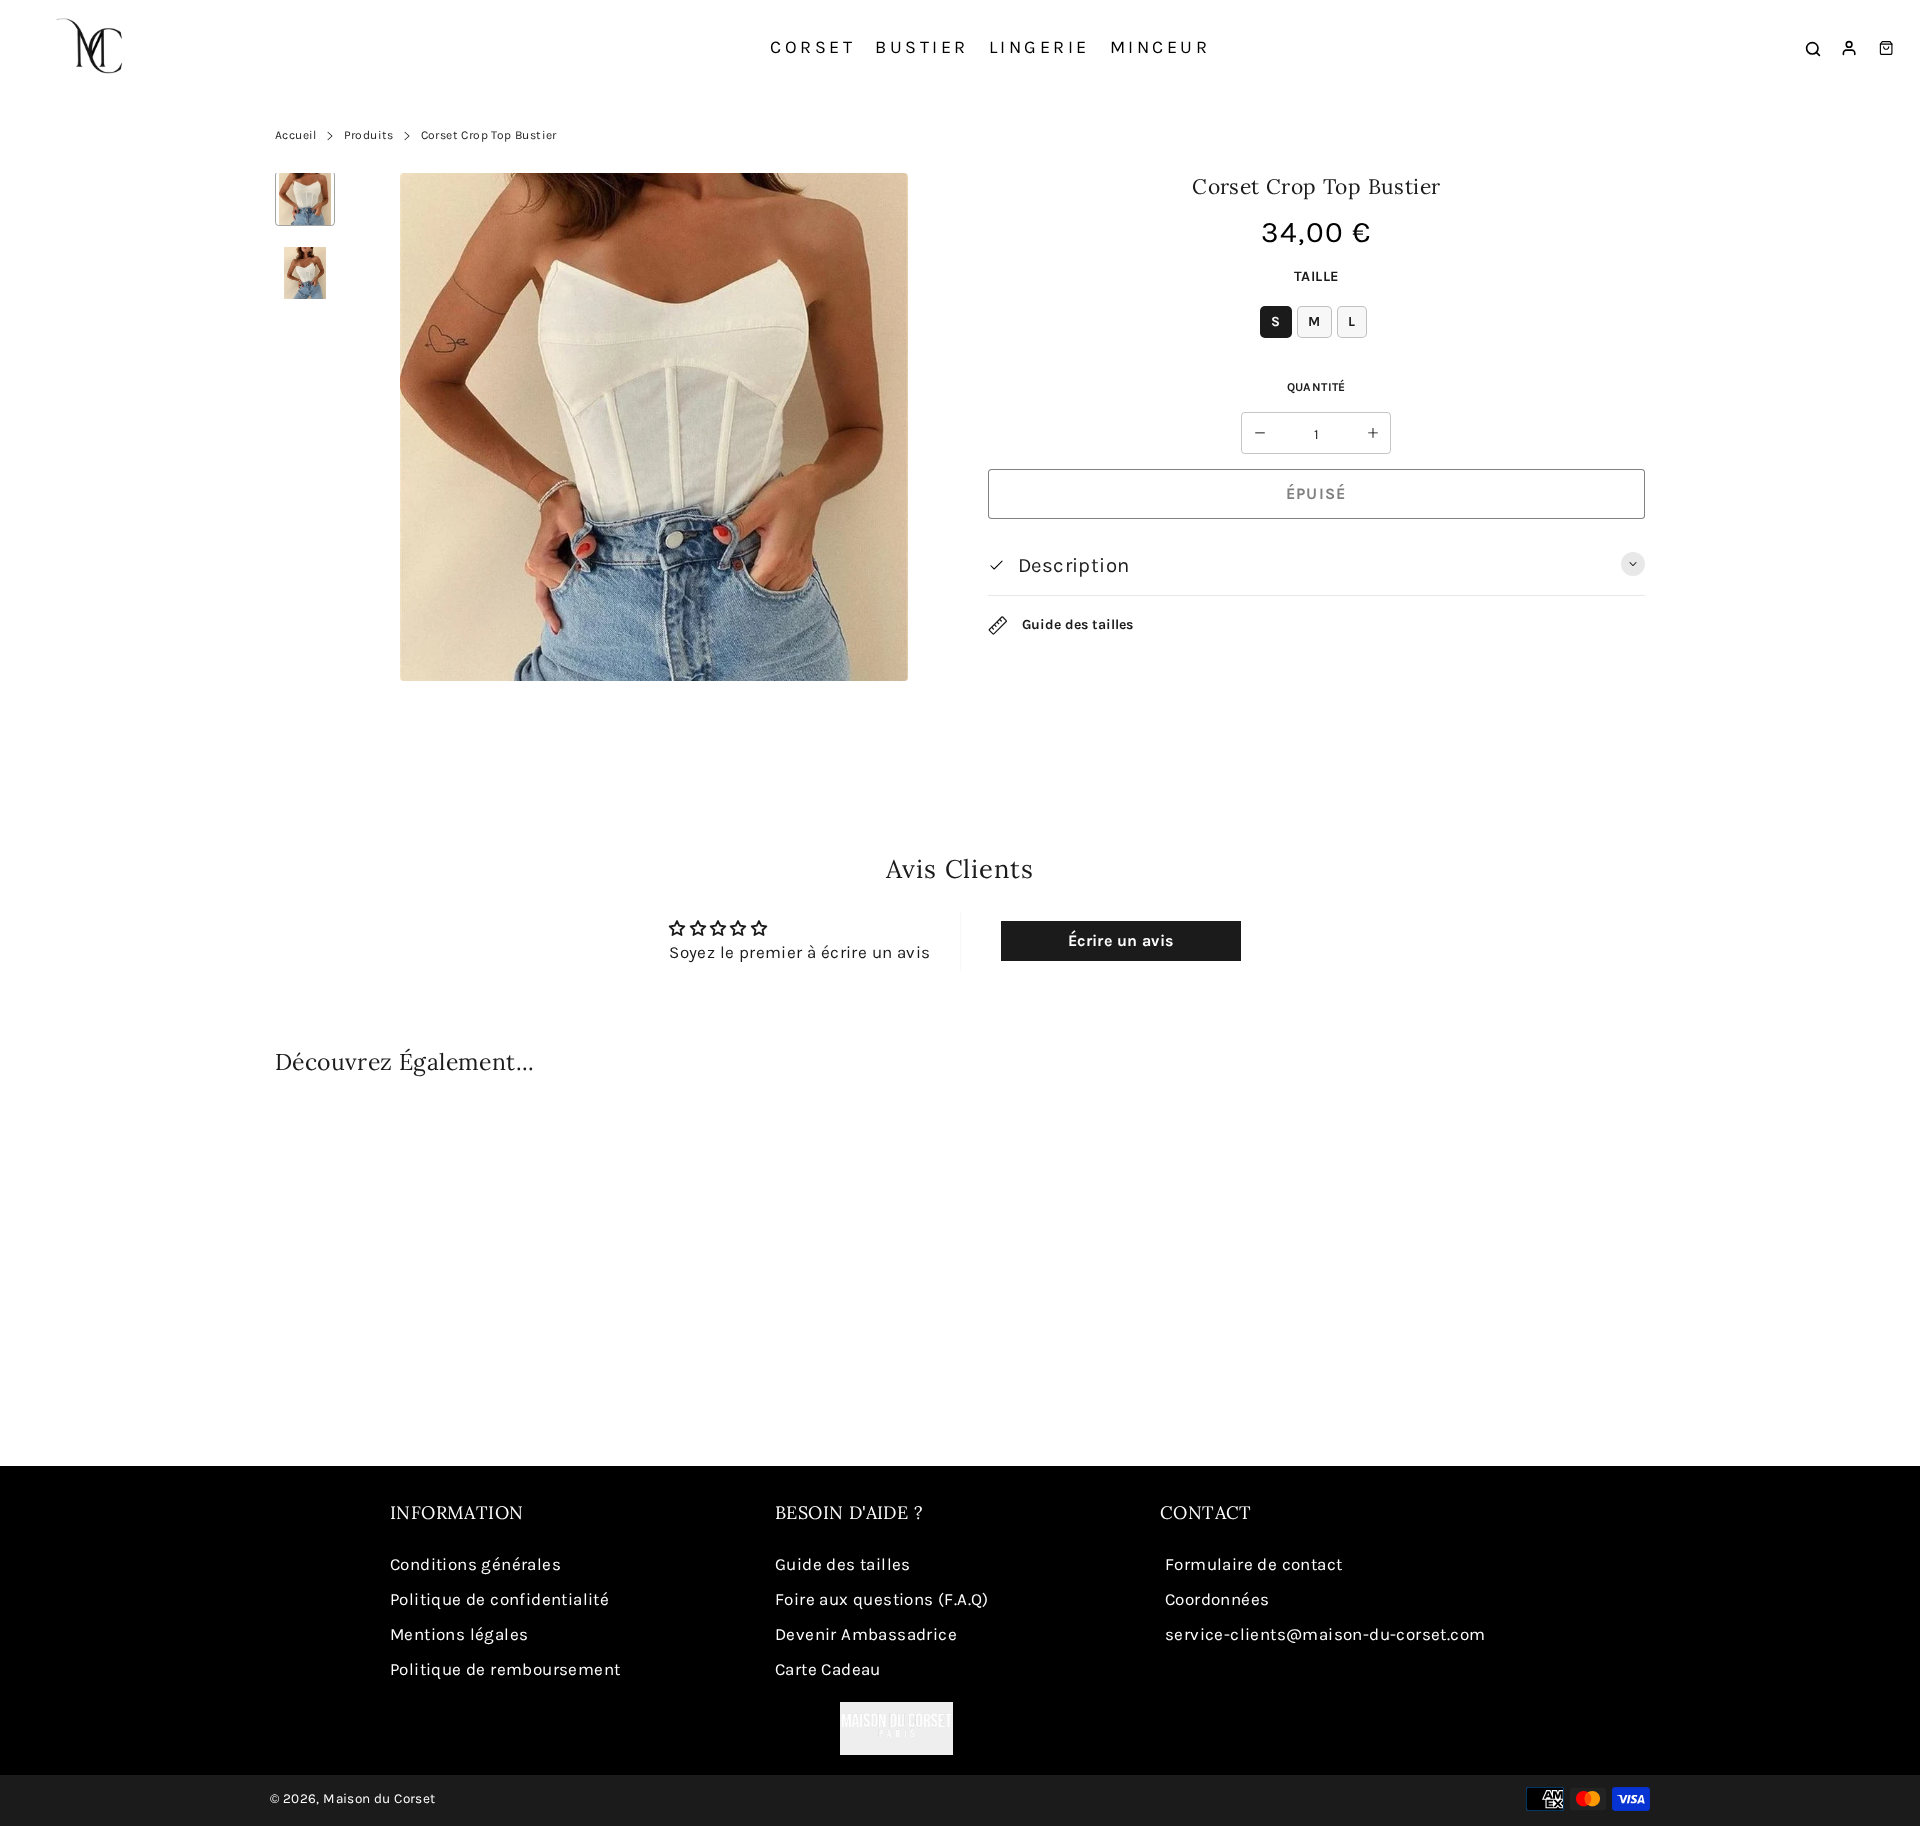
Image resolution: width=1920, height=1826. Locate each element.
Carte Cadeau (828, 1669)
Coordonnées (1217, 1599)
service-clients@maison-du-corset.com (1325, 1634)
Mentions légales (459, 1634)
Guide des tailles (1075, 624)
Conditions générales (475, 1564)
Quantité (1316, 387)
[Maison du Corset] (95, 48)
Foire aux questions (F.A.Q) (882, 1599)
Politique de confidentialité (499, 1599)
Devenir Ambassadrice (866, 1634)
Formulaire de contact (1253, 1564)
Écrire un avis (1121, 940)
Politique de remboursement (505, 1669)
